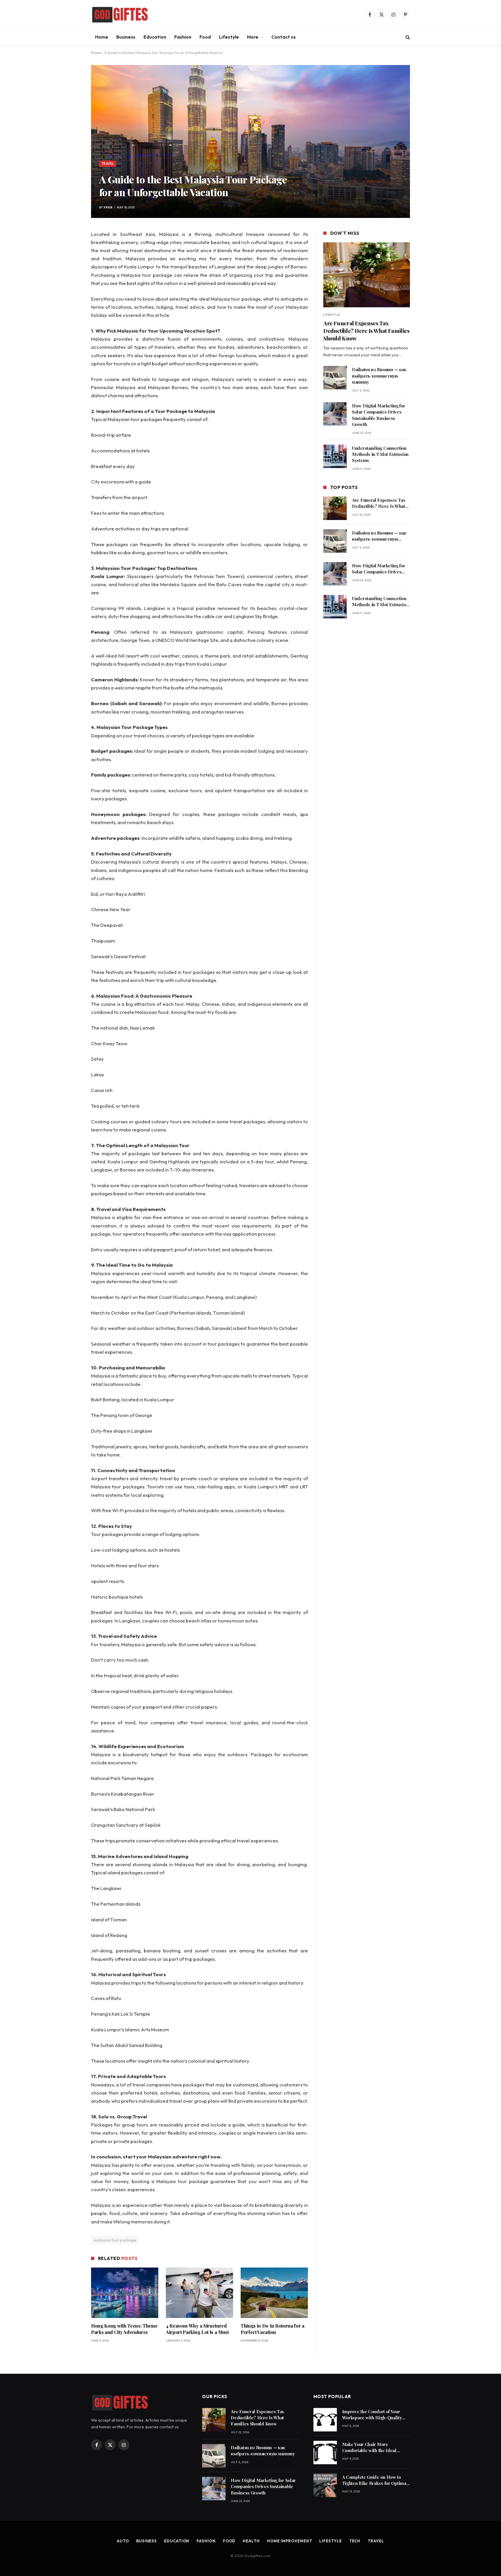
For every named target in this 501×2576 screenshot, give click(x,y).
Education (155, 37)
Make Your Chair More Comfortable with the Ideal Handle (369, 2448)
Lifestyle (229, 37)
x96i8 (108, 207)
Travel (108, 164)
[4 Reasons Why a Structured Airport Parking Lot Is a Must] (199, 2293)
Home (102, 37)
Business (126, 37)
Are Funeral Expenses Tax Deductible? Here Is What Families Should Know (366, 331)
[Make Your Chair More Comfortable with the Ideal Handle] (325, 2453)
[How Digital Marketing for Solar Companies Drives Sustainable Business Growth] (335, 414)
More (253, 37)
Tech (355, 2541)
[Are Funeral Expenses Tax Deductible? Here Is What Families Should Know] (367, 275)
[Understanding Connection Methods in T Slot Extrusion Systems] (335, 456)
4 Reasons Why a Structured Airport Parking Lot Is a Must (197, 2329)
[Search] (407, 37)
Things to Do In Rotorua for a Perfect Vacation (273, 2329)
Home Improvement (290, 2541)
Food (205, 37)
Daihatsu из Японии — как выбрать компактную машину (379, 376)
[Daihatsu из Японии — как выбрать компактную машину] (335, 378)
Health (251, 2541)
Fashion (183, 37)
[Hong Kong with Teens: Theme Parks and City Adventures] (125, 2293)
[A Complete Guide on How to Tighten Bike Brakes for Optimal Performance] (325, 2485)
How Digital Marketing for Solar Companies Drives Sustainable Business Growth (379, 415)
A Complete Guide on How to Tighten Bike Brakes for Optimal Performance (375, 2480)
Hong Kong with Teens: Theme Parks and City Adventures (124, 2329)
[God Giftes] (120, 15)
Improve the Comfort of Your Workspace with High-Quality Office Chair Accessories (372, 2415)
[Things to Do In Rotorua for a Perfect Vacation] (274, 2293)
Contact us (284, 37)
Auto (123, 2541)
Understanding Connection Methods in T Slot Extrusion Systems (380, 454)
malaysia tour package (115, 2240)
